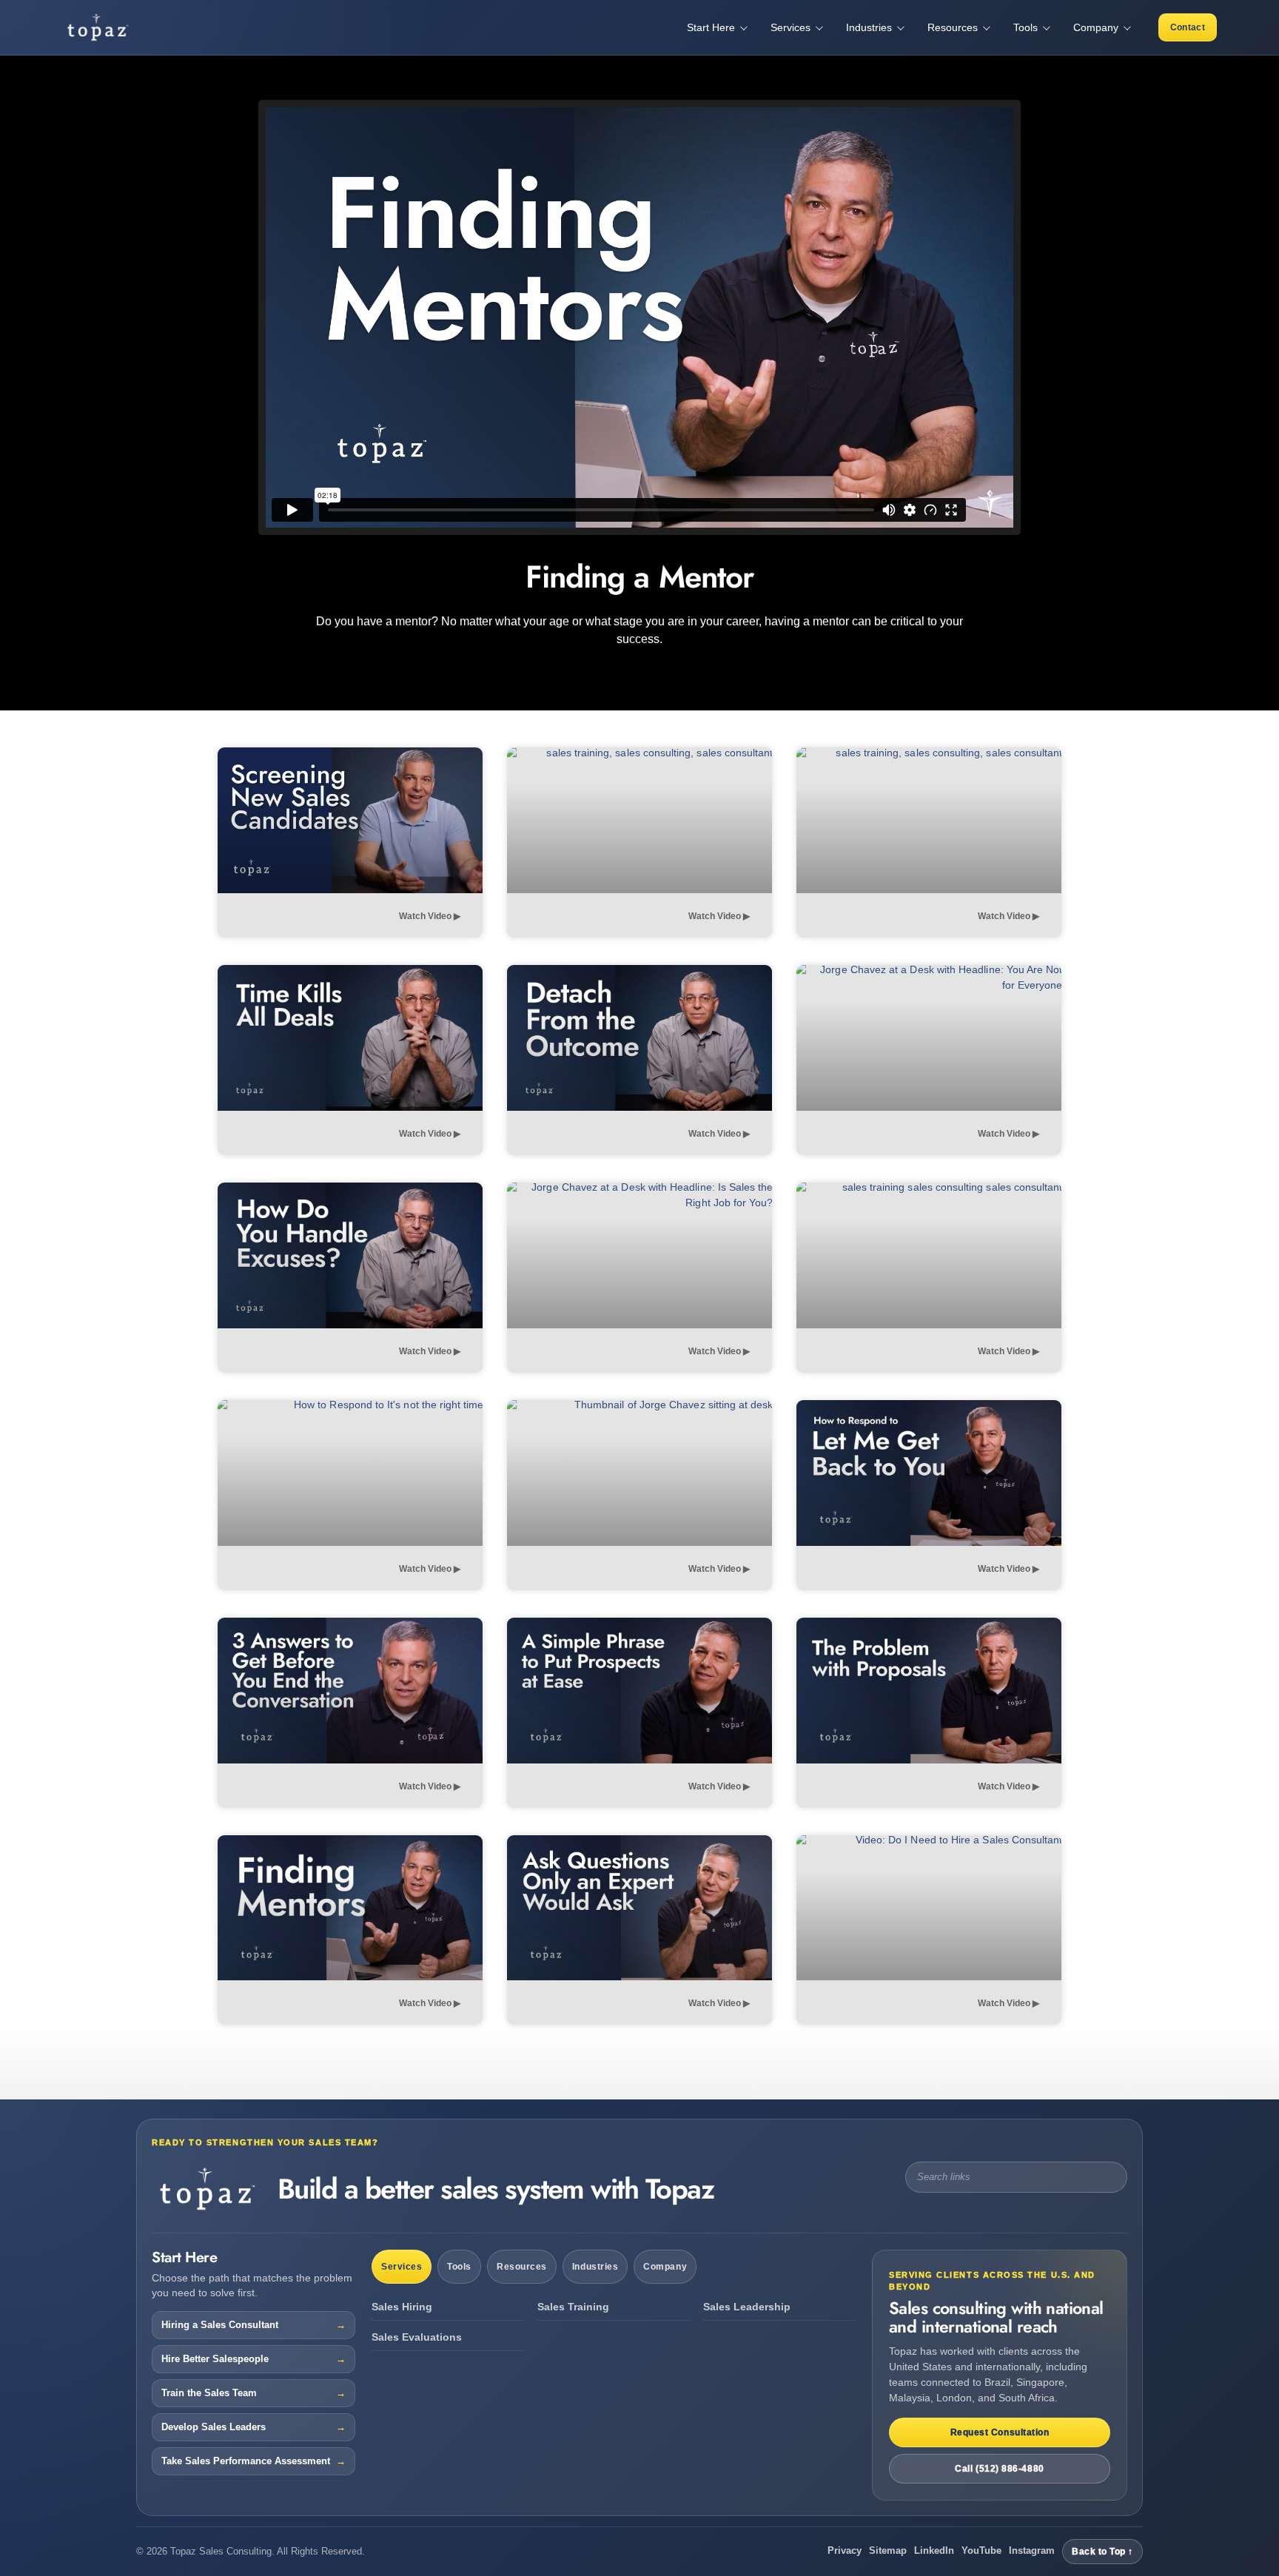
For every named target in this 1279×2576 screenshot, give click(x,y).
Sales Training (573, 2307)
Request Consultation (1000, 2432)
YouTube (981, 2550)
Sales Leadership (747, 2307)
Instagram (1032, 2550)
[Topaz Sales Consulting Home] (118, 27)
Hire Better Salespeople (215, 2359)
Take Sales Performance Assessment (246, 2461)
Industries (595, 2267)
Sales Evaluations (417, 2337)
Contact (1188, 27)
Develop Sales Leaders (214, 2427)
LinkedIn (934, 2550)
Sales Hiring (402, 2307)
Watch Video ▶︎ (430, 916)
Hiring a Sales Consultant (220, 2325)
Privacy (845, 2550)
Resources (522, 2267)
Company (665, 2267)
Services (402, 2267)
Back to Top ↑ (1102, 2552)
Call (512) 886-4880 (999, 2469)
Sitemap (888, 2550)
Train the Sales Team (209, 2393)
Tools (459, 2267)
